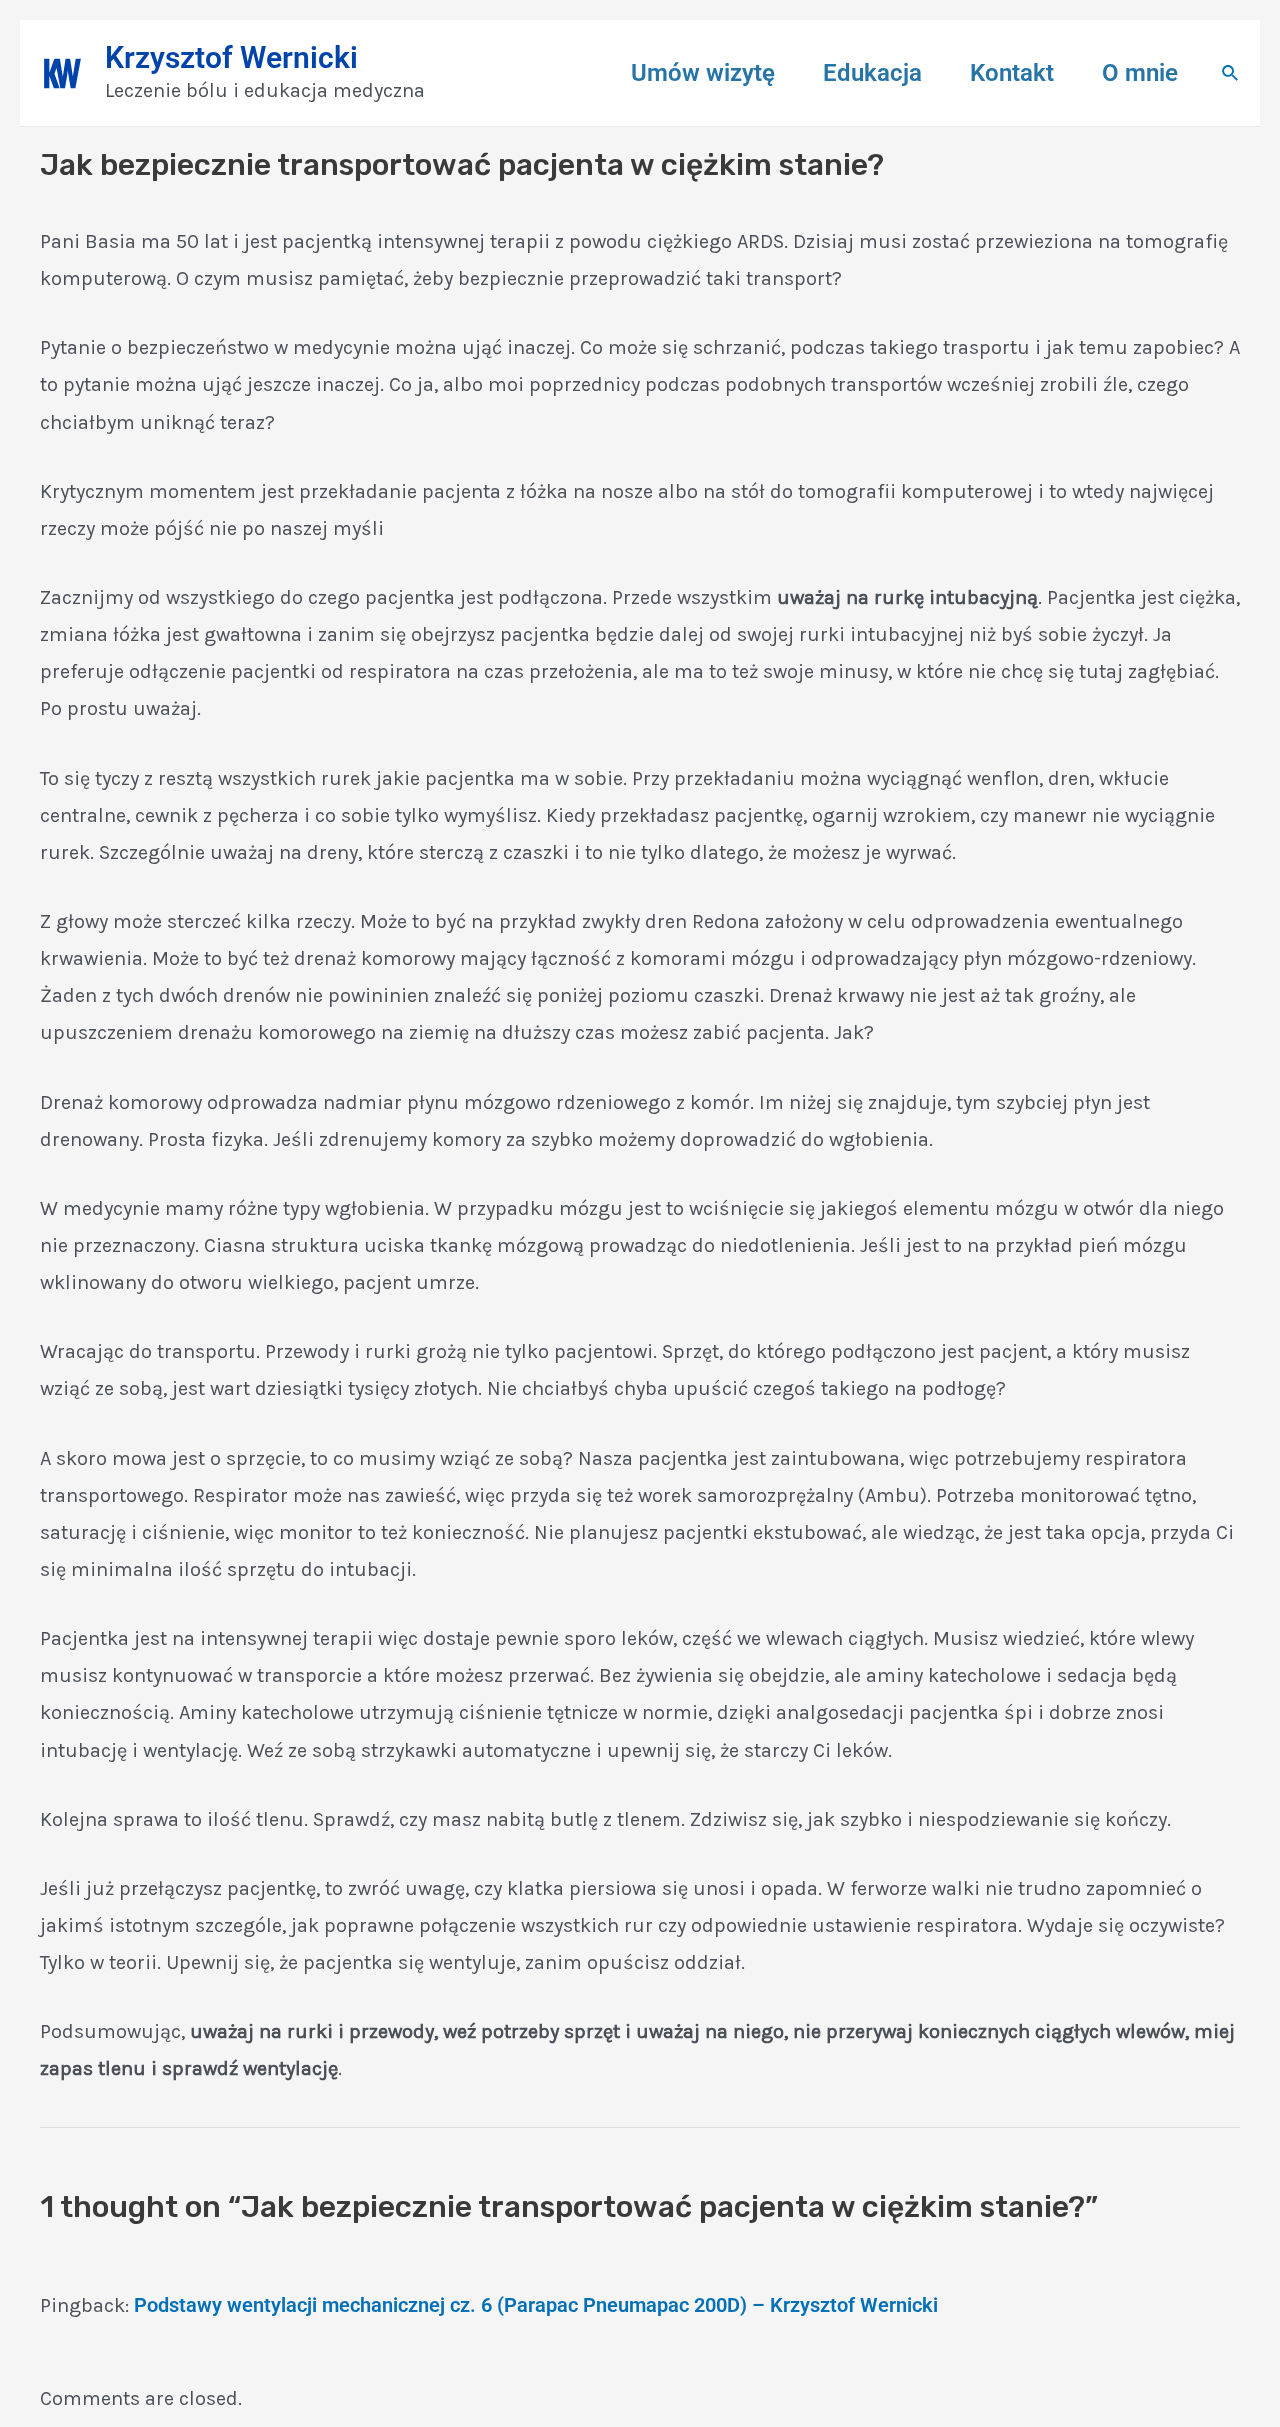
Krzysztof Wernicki (231, 57)
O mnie (1140, 73)
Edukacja (872, 73)
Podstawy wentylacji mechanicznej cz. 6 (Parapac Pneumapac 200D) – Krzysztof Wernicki (536, 2305)
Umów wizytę (703, 73)
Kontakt (1012, 73)
